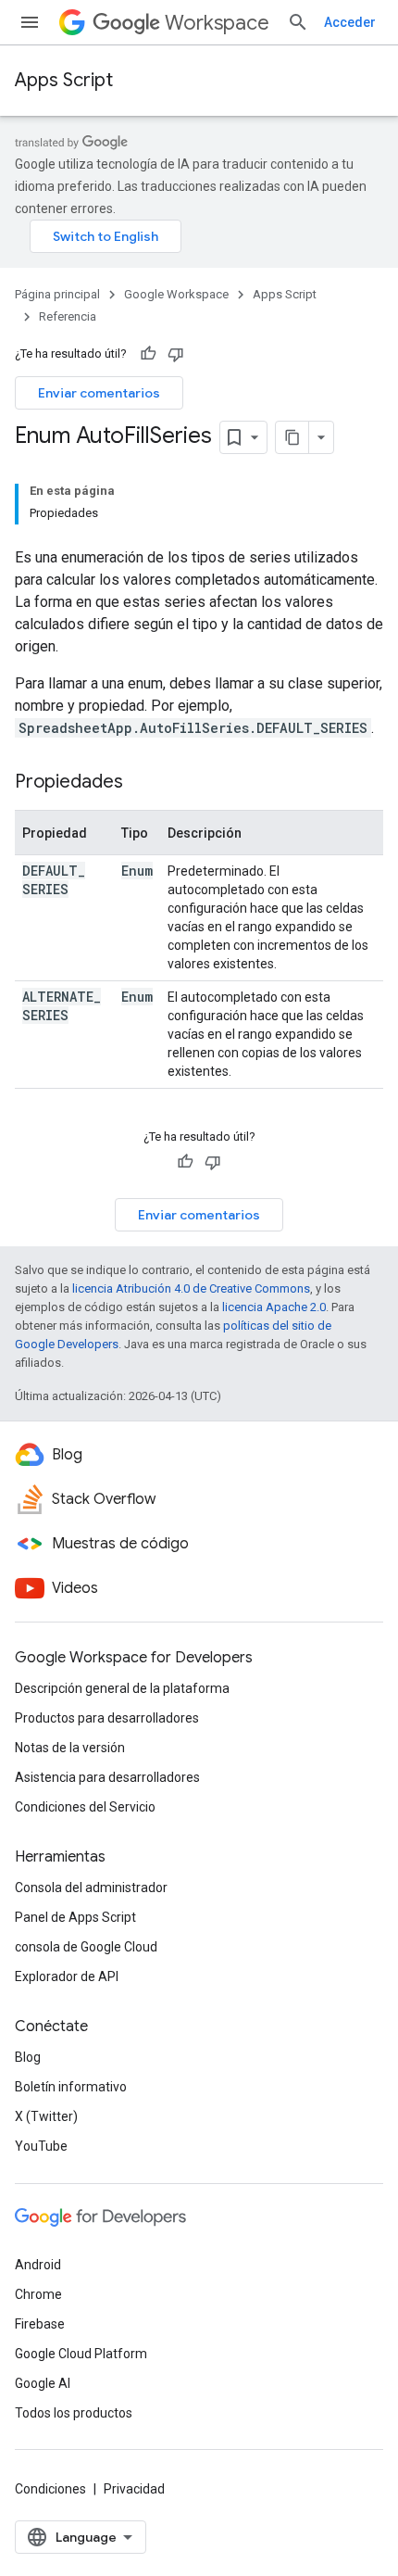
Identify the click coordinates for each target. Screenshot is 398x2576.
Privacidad (134, 2489)
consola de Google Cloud (86, 1947)
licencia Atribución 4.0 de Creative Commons (191, 1288)
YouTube (41, 2146)
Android (38, 2265)
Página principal (57, 294)
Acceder (350, 22)
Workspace (217, 23)
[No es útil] (176, 354)
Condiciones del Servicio (85, 1807)
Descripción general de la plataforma (122, 1688)
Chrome (38, 2294)
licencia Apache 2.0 (274, 1307)
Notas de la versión (70, 1748)
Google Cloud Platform (81, 2354)
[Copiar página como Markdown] (292, 437)
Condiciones (50, 2489)
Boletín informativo (71, 2087)
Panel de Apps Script (75, 1917)
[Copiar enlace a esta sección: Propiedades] (142, 783)
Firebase (40, 2324)
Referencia (68, 316)
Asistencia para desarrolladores (107, 1777)
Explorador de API (67, 1976)
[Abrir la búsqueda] (298, 22)
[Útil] (148, 354)
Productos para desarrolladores (107, 1718)
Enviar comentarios (99, 393)
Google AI (43, 2383)
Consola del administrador (91, 1888)
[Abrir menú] (30, 22)
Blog (28, 2057)
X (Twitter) (46, 2116)
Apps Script (64, 80)
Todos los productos (74, 2413)
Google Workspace (176, 294)
